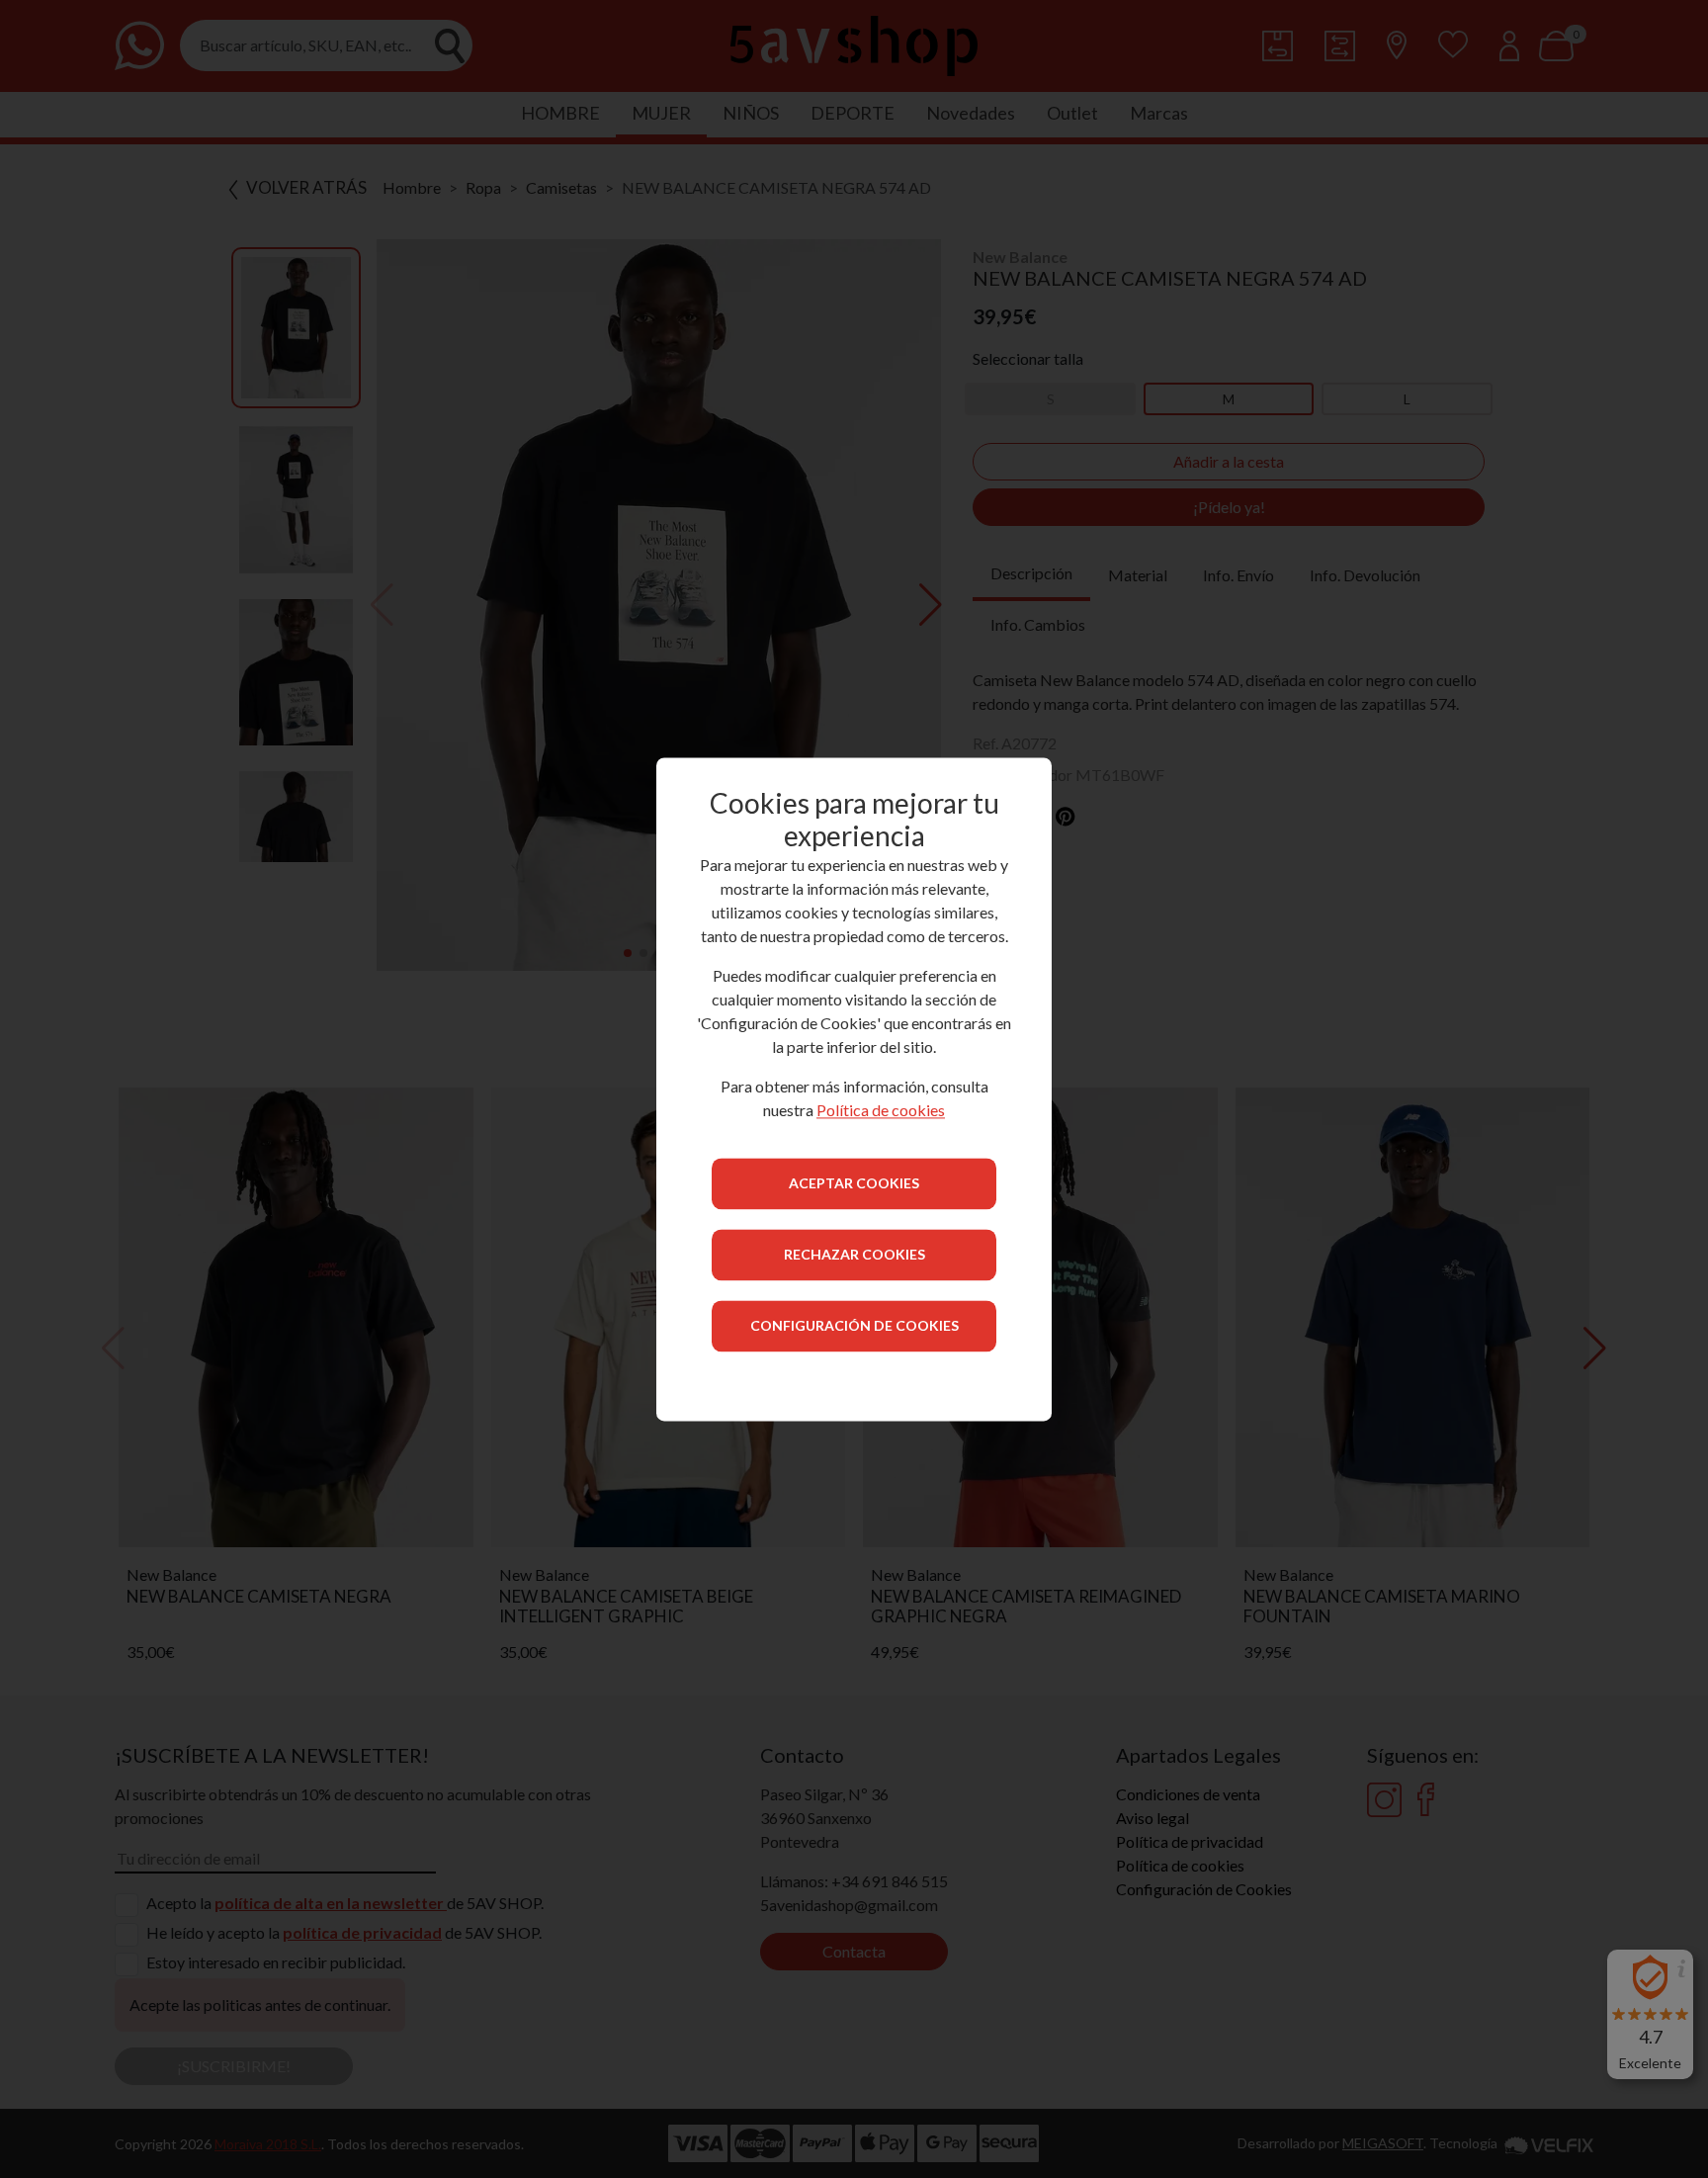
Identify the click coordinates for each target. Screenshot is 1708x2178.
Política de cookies (881, 1110)
